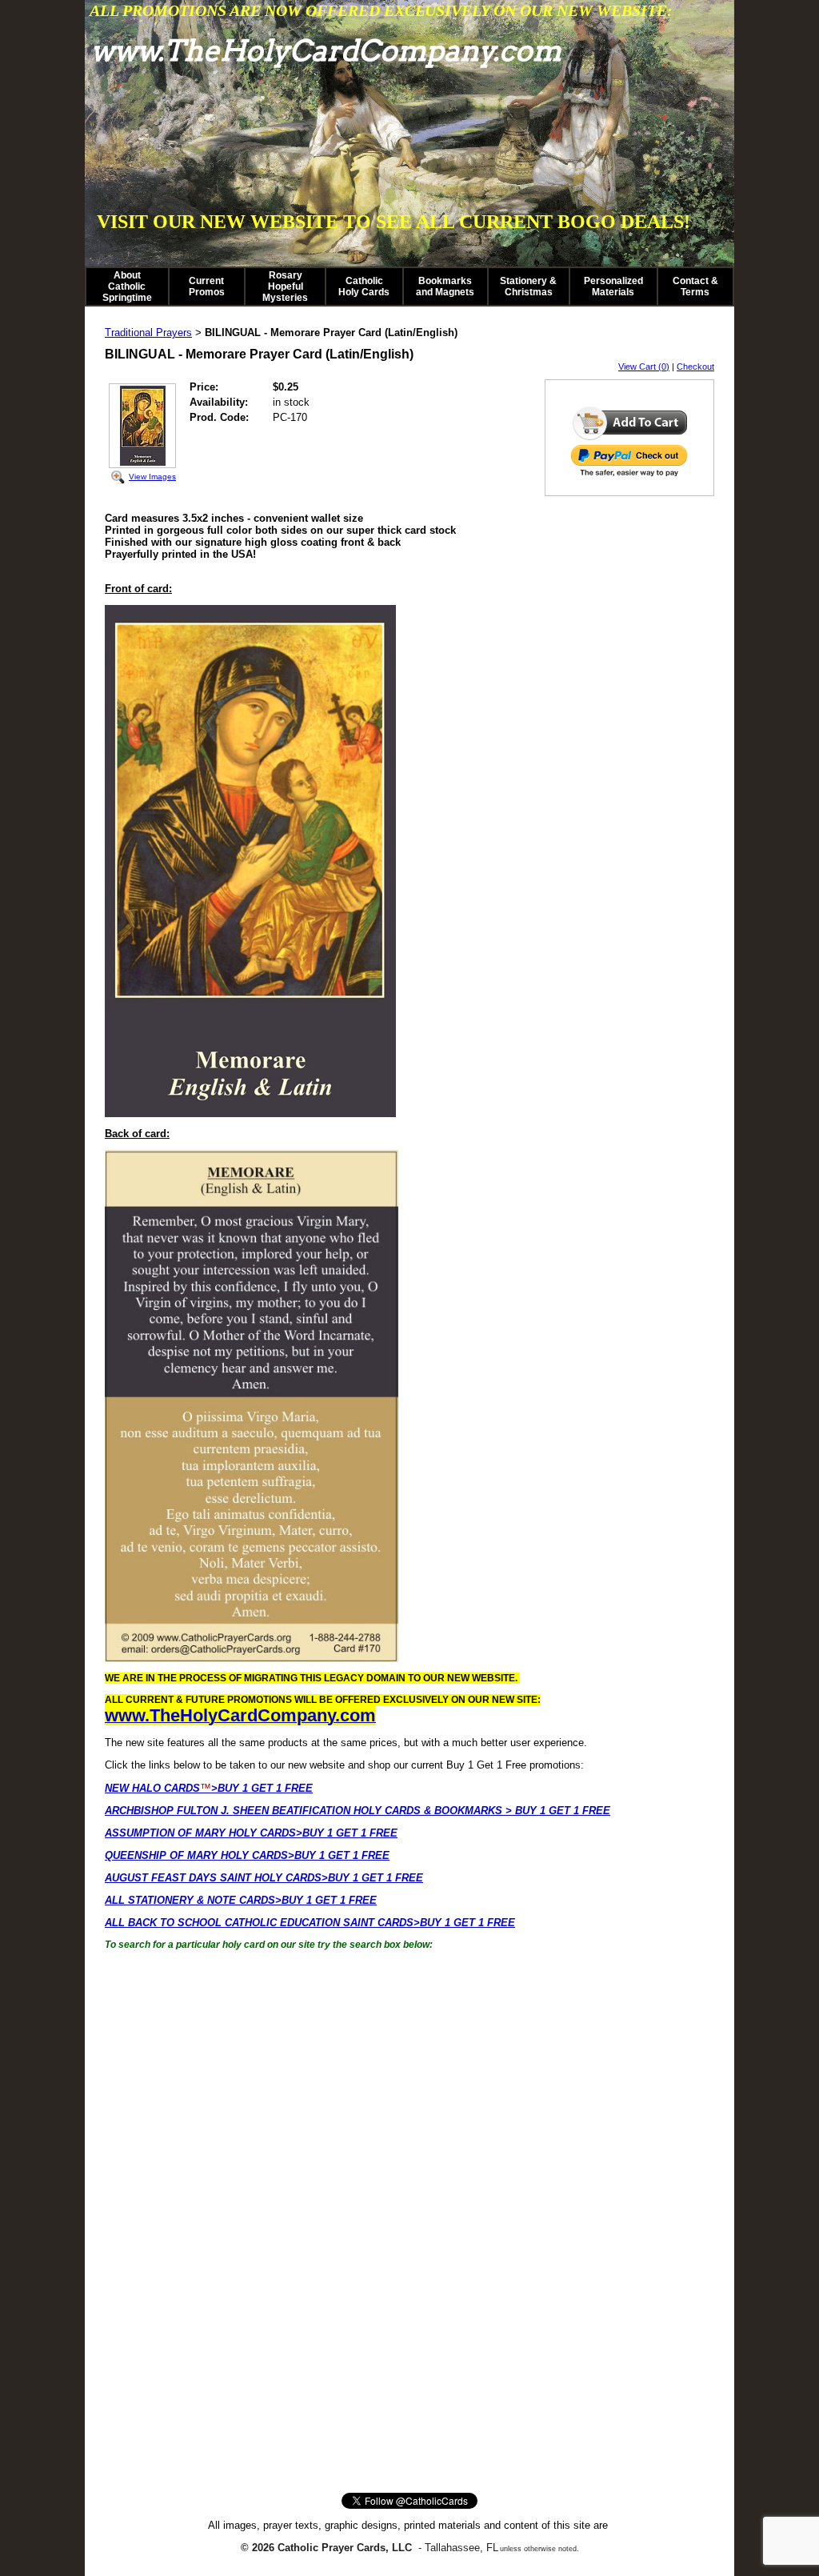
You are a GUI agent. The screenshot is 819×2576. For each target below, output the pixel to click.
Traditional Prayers (148, 333)
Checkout (695, 367)
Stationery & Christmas (528, 286)
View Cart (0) (644, 367)
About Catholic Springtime (127, 286)
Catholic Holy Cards (364, 286)
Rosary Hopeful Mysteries (285, 286)
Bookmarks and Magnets (445, 286)
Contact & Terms (695, 286)
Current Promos (207, 286)
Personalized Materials (613, 286)
